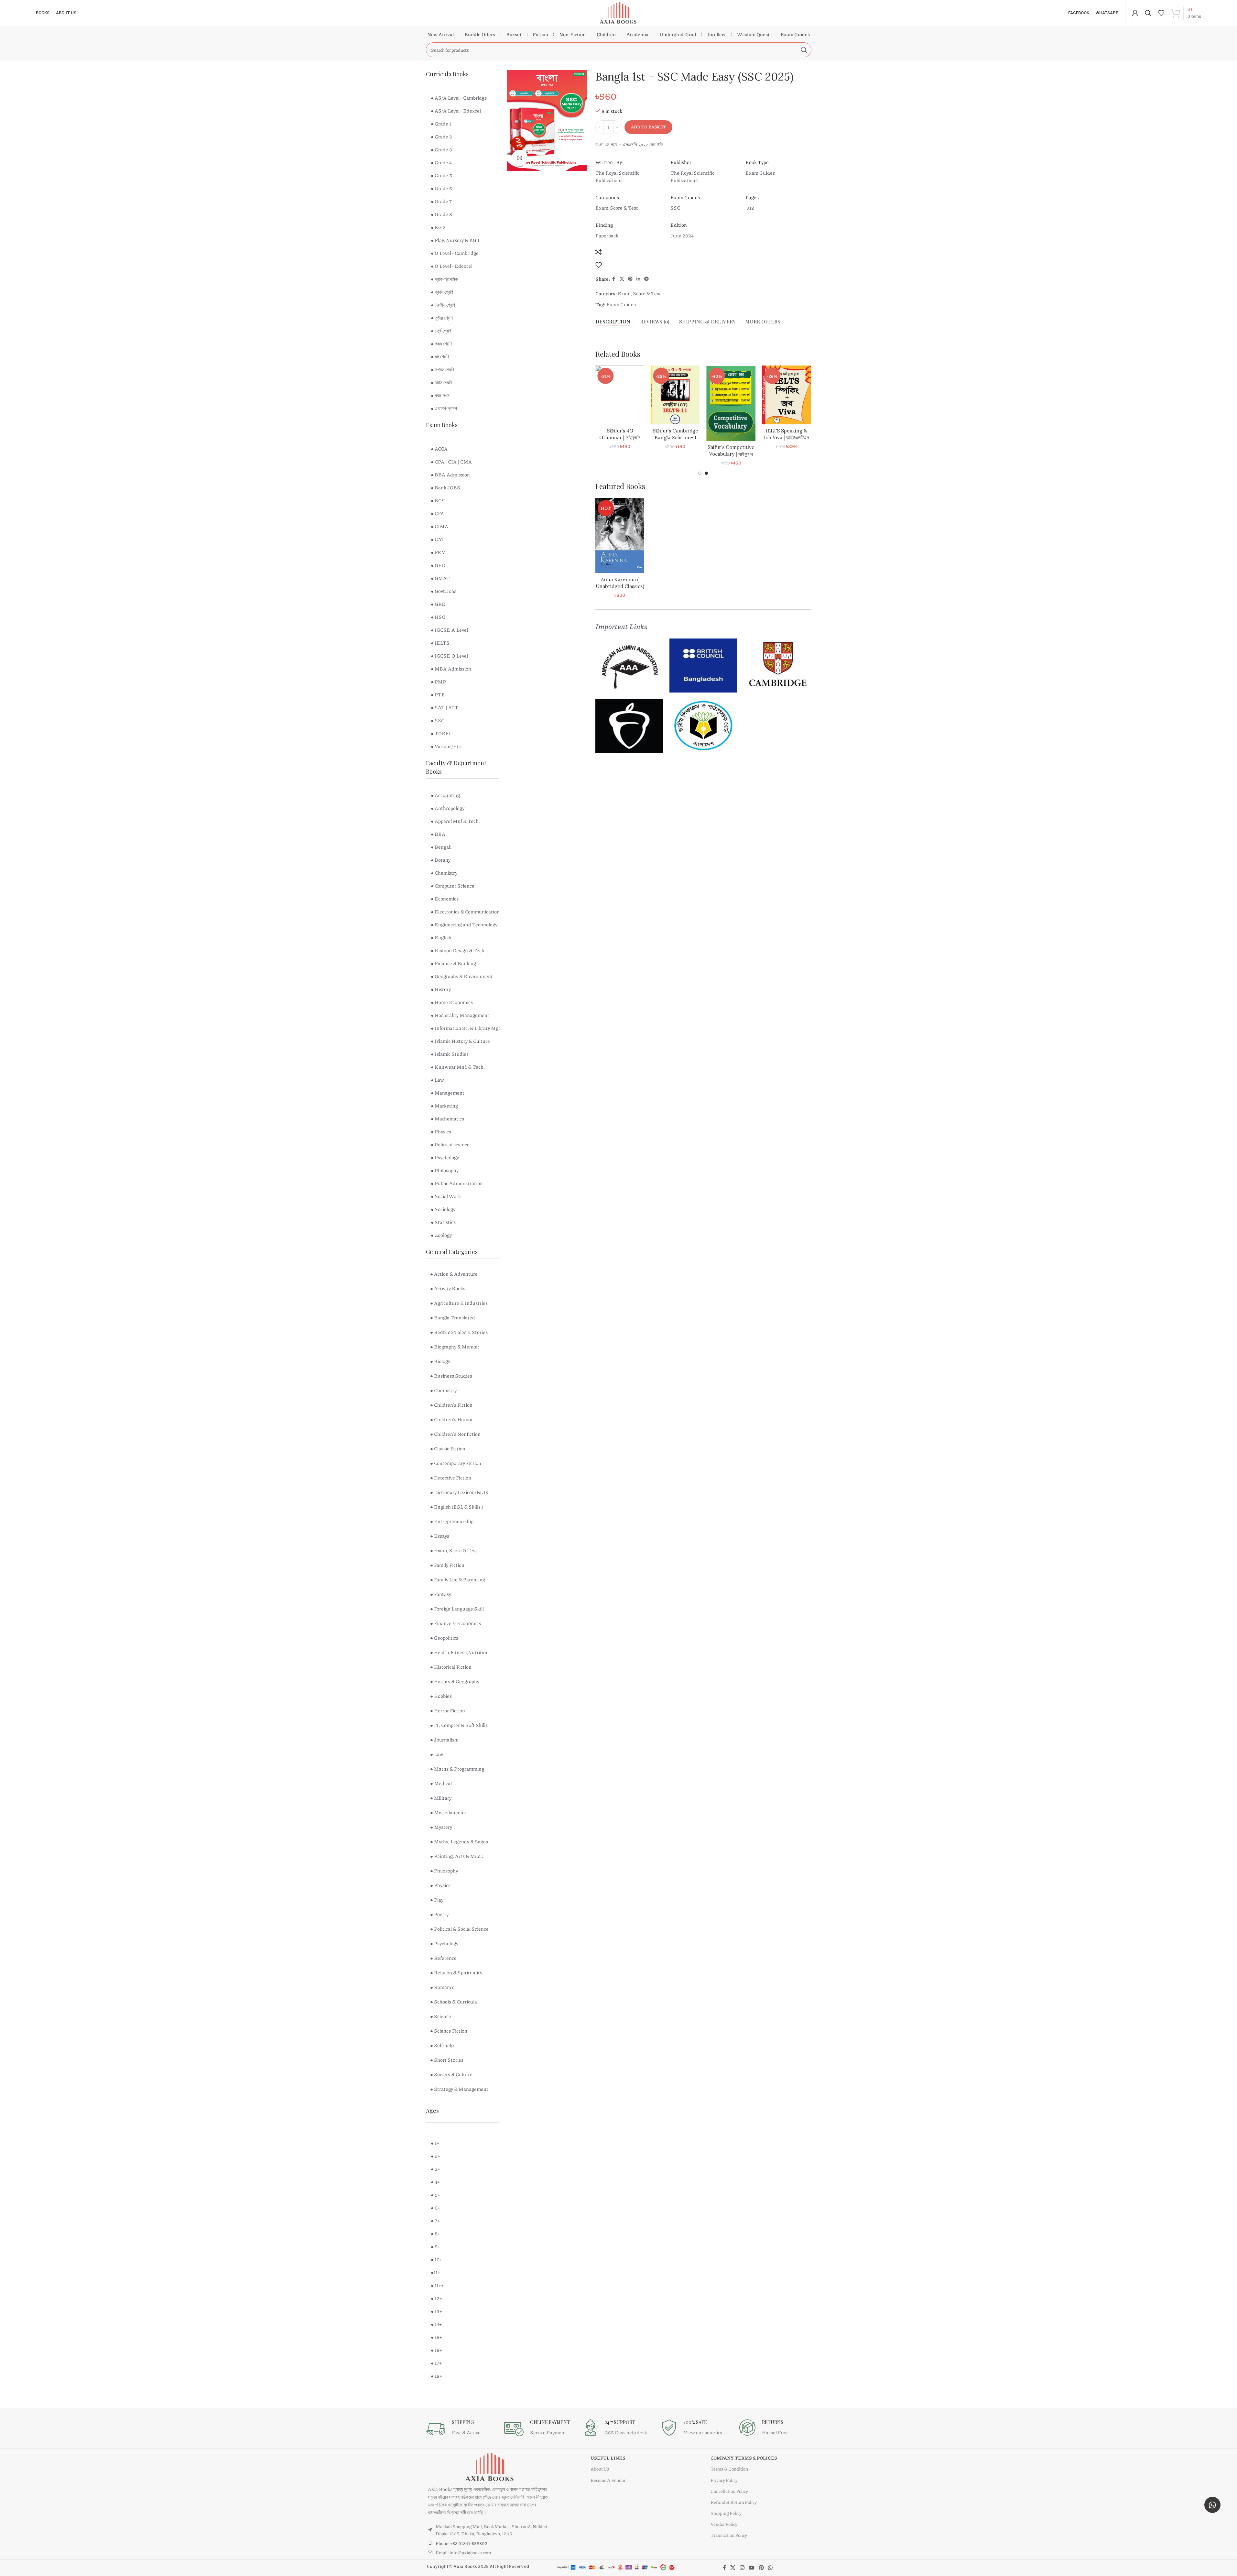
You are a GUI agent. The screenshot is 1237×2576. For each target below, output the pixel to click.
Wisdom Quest (753, 34)
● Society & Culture (451, 2074)
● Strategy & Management (459, 2089)
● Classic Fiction (448, 1448)
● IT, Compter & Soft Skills (459, 1725)
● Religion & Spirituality (456, 1972)
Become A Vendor (608, 2480)
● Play (437, 1900)
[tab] (613, 322)
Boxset (514, 34)
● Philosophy (444, 1871)
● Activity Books (448, 1288)
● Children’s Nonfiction (455, 1434)
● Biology (440, 1361)
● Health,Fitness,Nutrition (459, 1652)
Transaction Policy (729, 2535)
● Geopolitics (444, 1638)
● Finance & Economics (456, 1623)
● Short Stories (447, 2060)
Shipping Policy (726, 2513)
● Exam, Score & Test (454, 1550)
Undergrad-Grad (678, 34)
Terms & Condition (729, 2469)
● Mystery (441, 1827)
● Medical (441, 1783)
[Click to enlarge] (520, 158)
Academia (637, 34)
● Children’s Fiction (451, 1405)
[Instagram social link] (742, 2568)
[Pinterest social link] (630, 279)
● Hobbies (441, 1696)
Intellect (717, 34)
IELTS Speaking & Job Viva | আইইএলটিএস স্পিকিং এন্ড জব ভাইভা (786, 437)
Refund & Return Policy (734, 2502)
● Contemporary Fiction (456, 1463)
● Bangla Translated (453, 1317)
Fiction (540, 34)
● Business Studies (451, 1376)
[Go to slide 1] (700, 473)
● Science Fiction (449, 2031)
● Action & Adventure (454, 1274)
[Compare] (599, 252)
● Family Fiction (447, 1565)
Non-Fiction (572, 34)
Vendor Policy (724, 2524)
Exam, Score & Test (639, 293)
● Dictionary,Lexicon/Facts (459, 1492)
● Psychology (444, 1943)
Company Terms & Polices (744, 2458)
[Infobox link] (462, 2429)
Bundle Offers (480, 34)
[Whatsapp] (1212, 2505)
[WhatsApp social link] (770, 2568)
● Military (441, 1798)
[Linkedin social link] (638, 279)
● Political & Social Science (459, 1929)
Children (606, 34)
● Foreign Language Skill (457, 1609)
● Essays (440, 1536)
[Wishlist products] (1161, 13)
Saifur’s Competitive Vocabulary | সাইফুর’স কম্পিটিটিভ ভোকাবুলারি (731, 454)
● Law (437, 1754)
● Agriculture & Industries (459, 1303)
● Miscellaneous (448, 1812)
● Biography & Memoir (455, 1347)
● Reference (443, 1958)
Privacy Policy (724, 2480)
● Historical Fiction (451, 1667)
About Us (600, 2469)
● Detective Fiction (451, 1478)
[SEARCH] (804, 50)
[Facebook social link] (614, 279)
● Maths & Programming (457, 1769)
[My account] (1135, 13)
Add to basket (648, 127)
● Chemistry (443, 1390)
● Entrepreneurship (452, 1521)
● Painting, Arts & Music (457, 1856)
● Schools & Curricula (454, 2002)
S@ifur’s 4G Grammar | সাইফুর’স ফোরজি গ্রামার (620, 437)
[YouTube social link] (751, 2568)
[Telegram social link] (646, 279)
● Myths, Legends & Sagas (459, 1841)
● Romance (442, 1987)
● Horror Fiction (448, 1710)
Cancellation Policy (729, 2491)
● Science (441, 2016)
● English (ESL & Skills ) (457, 1507)
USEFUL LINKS (608, 2458)
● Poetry (439, 1914)
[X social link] (622, 279)
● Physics (440, 1885)
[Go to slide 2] (706, 473)
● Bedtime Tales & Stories (459, 1332)
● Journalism (444, 1740)
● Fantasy (441, 1594)
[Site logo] (618, 12)
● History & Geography (455, 1681)
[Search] (1148, 13)
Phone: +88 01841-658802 (461, 2543)
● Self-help (442, 2045)
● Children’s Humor (451, 1419)
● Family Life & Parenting (458, 1579)
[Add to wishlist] (599, 265)
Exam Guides (795, 34)
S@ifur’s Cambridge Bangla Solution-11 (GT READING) (675, 437)
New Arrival (440, 34)
